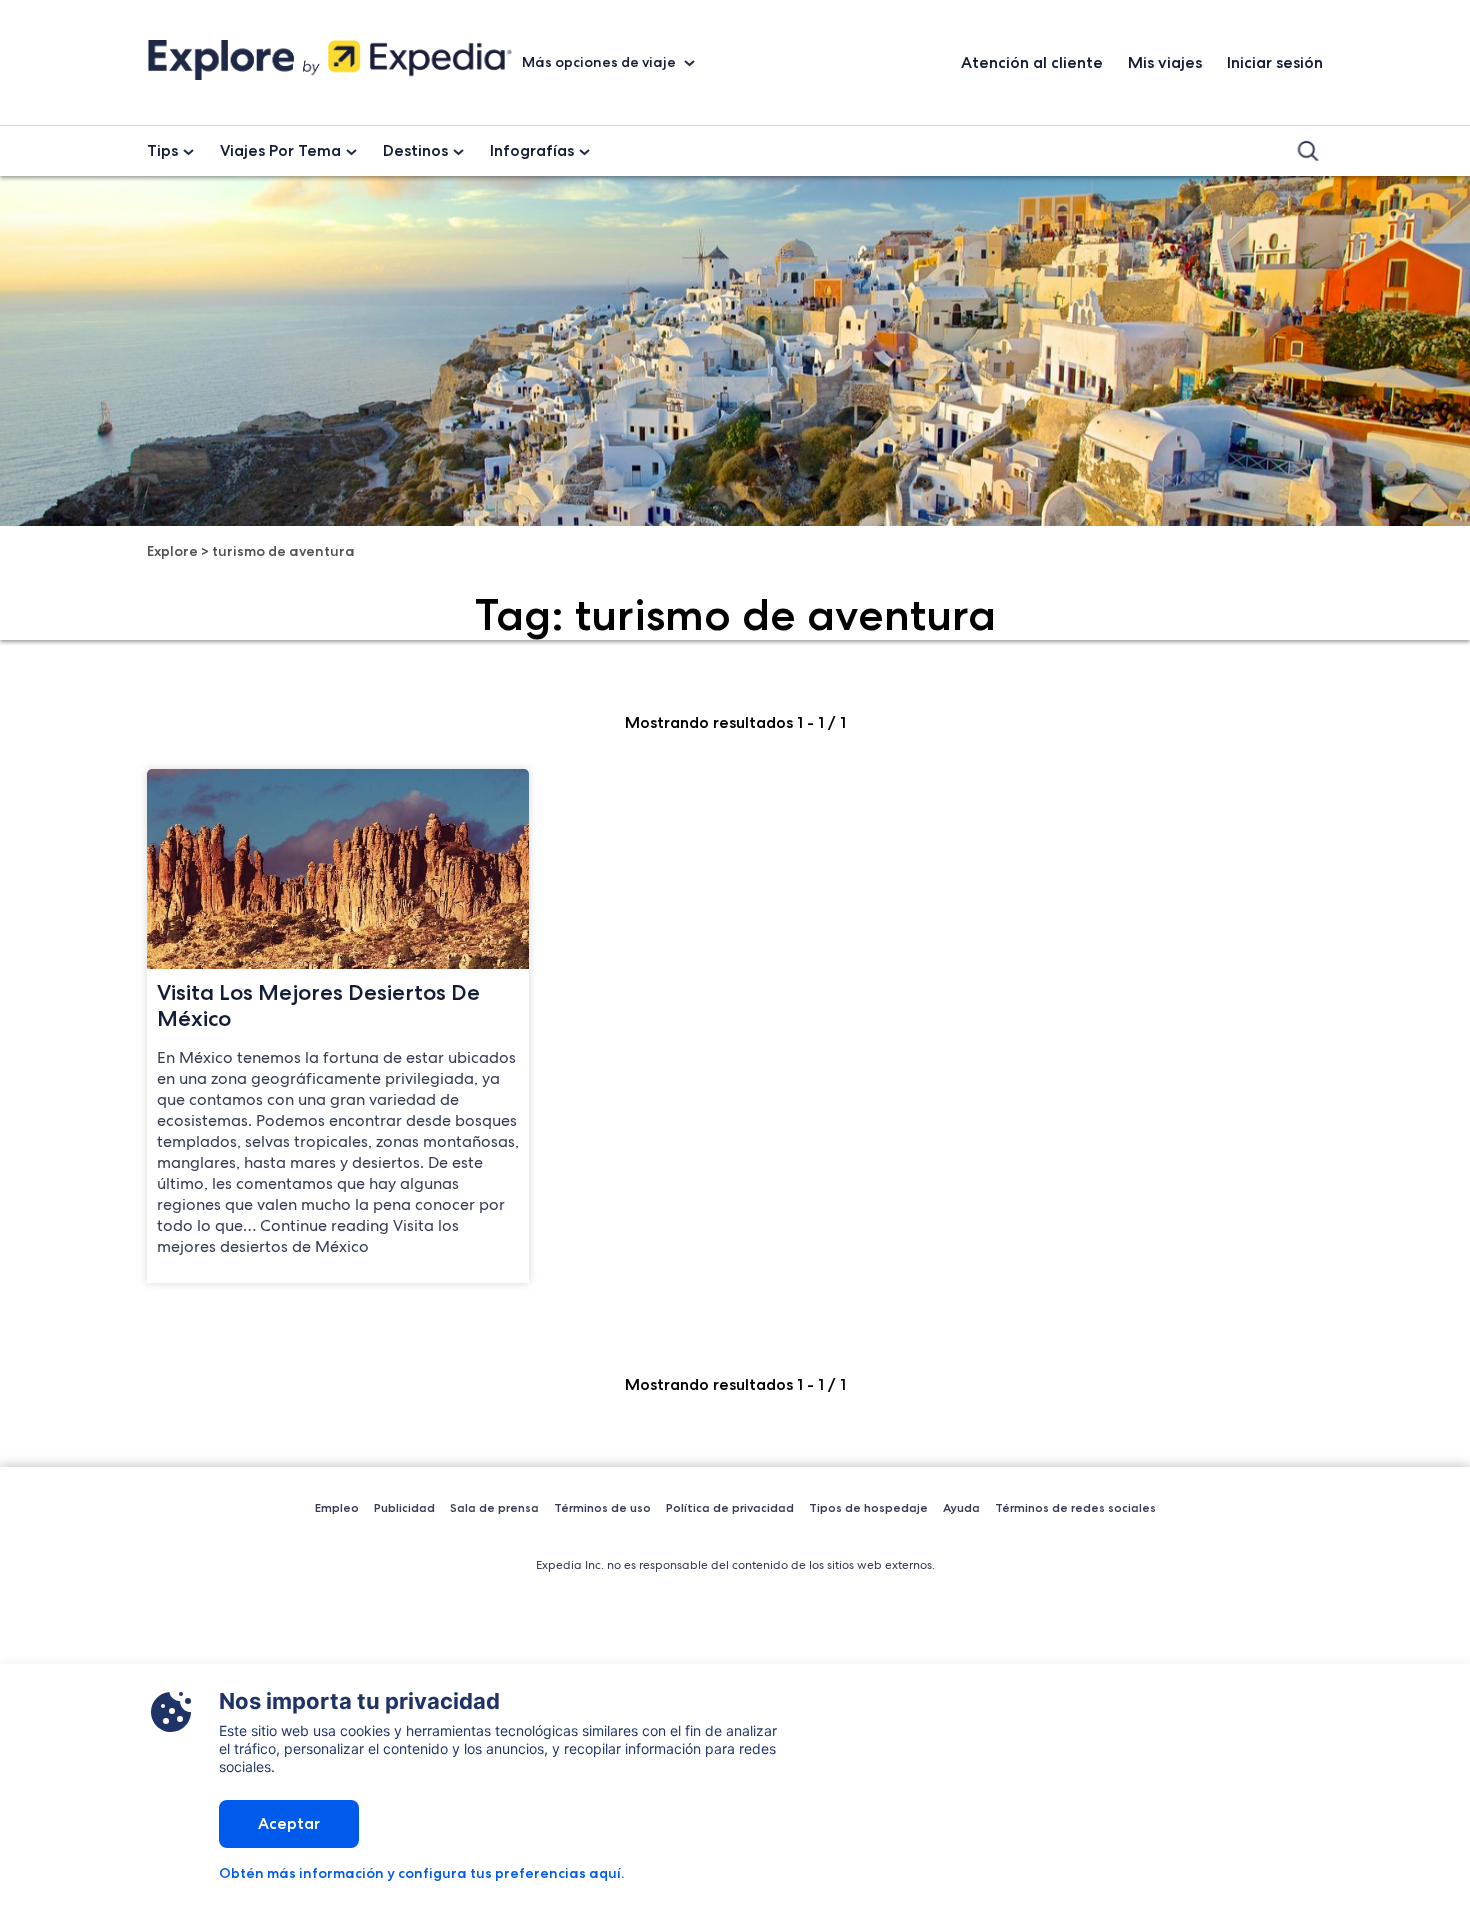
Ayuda (961, 1507)
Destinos (415, 150)
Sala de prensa (494, 1507)
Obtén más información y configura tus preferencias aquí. (421, 1873)
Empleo (337, 1507)
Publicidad (404, 1507)
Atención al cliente (1032, 62)
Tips (162, 150)
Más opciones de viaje (600, 62)
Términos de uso (602, 1507)
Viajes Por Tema (280, 150)
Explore (172, 551)
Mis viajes (1165, 62)
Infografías (532, 150)
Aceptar (289, 1823)
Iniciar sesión (1275, 62)
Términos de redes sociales (1075, 1507)
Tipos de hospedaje (868, 1507)
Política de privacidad (730, 1507)
